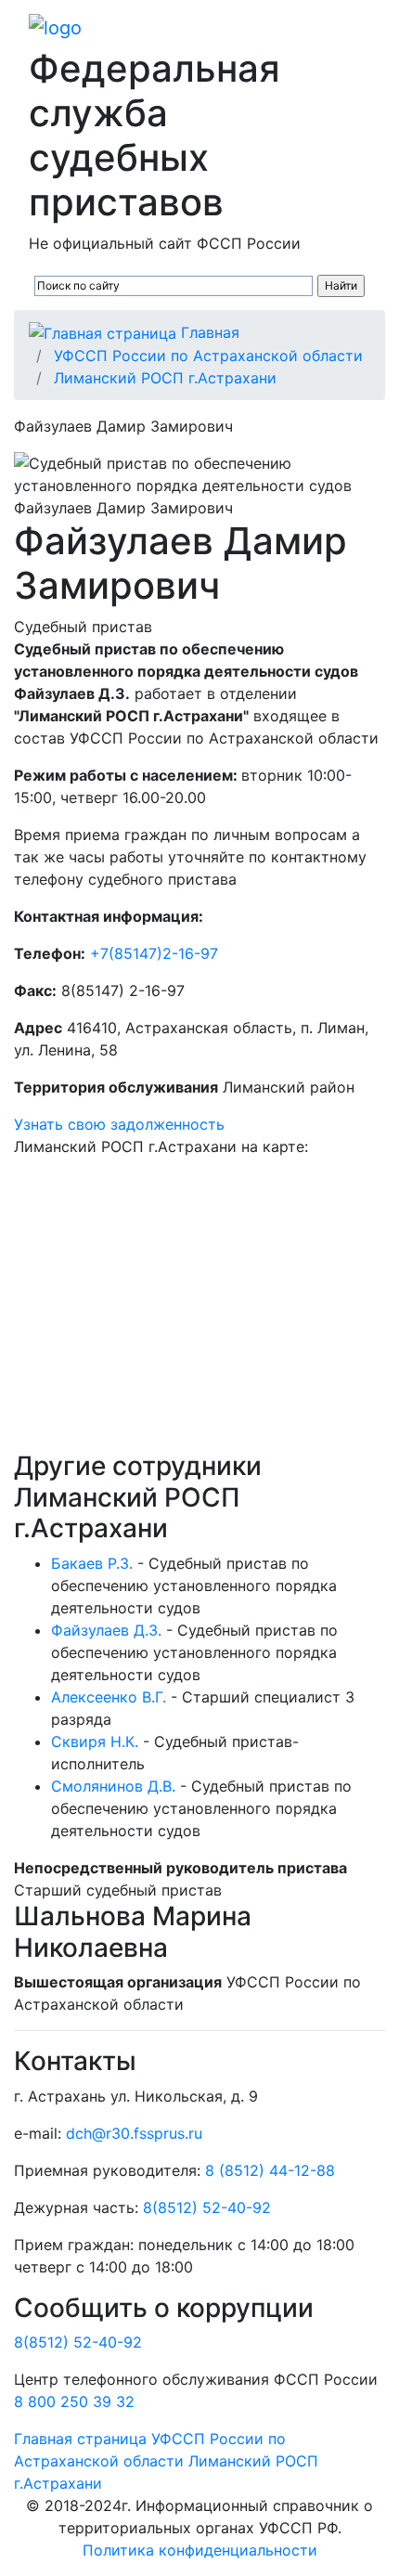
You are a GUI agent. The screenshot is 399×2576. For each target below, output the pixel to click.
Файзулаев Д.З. (106, 1630)
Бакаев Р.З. (92, 1563)
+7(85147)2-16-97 (154, 953)
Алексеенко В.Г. (109, 1697)
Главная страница (80, 2439)
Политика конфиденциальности (200, 2550)
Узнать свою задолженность (119, 1124)
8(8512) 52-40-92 (207, 2207)
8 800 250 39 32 (74, 2401)
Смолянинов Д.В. (113, 1786)
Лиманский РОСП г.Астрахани (165, 378)
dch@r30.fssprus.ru (134, 2133)
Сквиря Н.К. (95, 1741)
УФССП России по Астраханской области (208, 356)
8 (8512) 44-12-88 (270, 2170)
